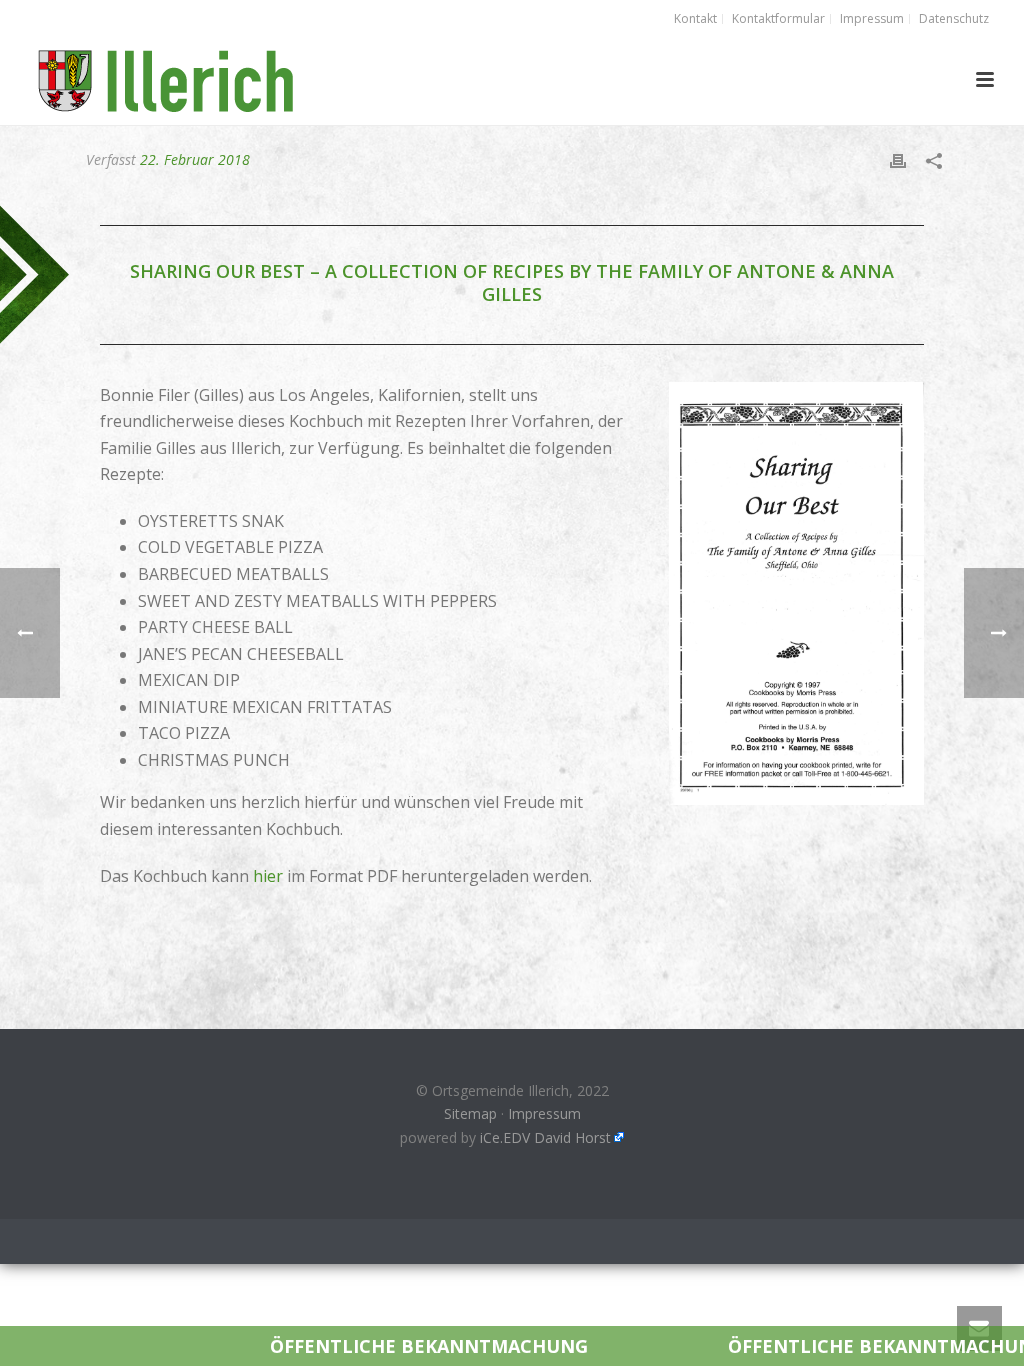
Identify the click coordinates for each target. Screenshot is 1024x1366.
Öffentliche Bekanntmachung (335, 1346)
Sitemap (470, 1113)
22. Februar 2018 (195, 159)
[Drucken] (898, 159)
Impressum (544, 1113)
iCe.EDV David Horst (545, 1137)
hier (268, 876)
